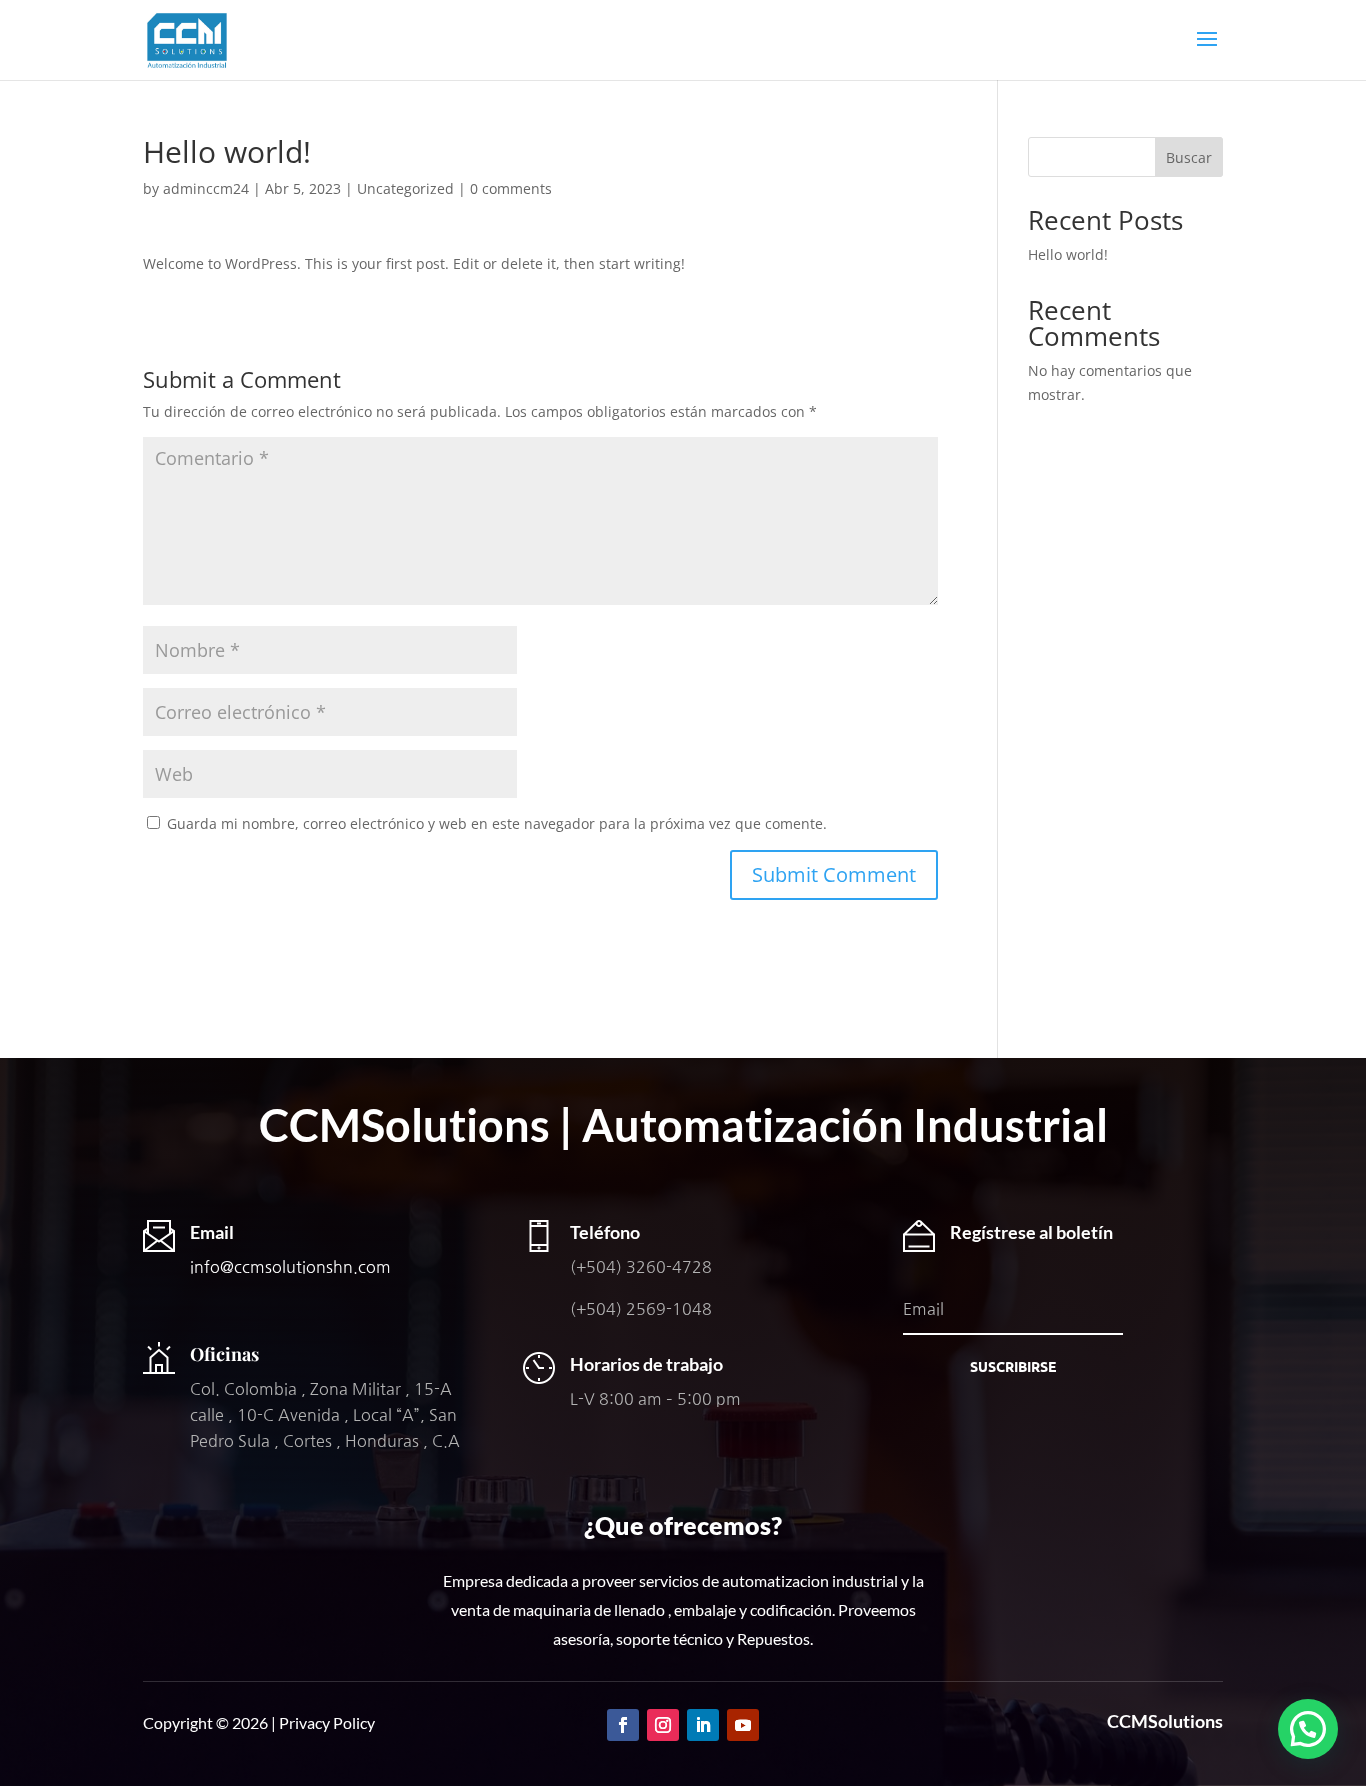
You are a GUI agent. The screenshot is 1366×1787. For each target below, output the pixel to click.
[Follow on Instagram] (663, 1725)
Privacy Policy (327, 1722)
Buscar (1189, 157)
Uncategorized (405, 188)
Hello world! (1068, 254)
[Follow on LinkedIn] (703, 1725)
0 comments (511, 188)
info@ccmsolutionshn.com (290, 1267)
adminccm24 (206, 188)
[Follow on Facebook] (623, 1725)
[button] (1308, 1729)
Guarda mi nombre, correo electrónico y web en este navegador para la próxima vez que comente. (497, 823)
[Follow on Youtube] (743, 1725)
